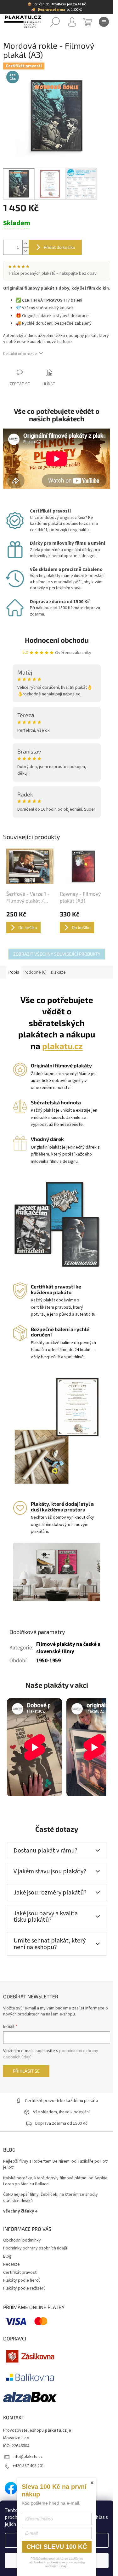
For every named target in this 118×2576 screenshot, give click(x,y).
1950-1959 (48, 1661)
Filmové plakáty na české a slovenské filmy (68, 1648)
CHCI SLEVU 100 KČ (57, 2547)
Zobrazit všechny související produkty (57, 954)
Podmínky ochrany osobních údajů (35, 2248)
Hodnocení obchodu (57, 640)
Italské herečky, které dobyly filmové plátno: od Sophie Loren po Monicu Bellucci (55, 2181)
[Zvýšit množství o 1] (25, 244)
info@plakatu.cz (28, 2457)
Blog (7, 2256)
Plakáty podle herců (22, 2280)
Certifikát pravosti (20, 2273)
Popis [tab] (14, 972)
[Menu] (104, 22)
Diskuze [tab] (58, 972)
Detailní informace (20, 354)
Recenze (11, 2264)
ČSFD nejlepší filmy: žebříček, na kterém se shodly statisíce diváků (51, 2198)
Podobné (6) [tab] (35, 972)
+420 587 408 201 (28, 2466)
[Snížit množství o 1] (25, 251)
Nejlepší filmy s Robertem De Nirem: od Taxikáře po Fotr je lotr (56, 2164)
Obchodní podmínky (22, 2240)
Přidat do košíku (59, 247)
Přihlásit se (26, 2071)
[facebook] (11, 2488)
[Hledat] (55, 22)
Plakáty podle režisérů (24, 2288)
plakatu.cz (62, 1046)
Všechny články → (20, 2211)
